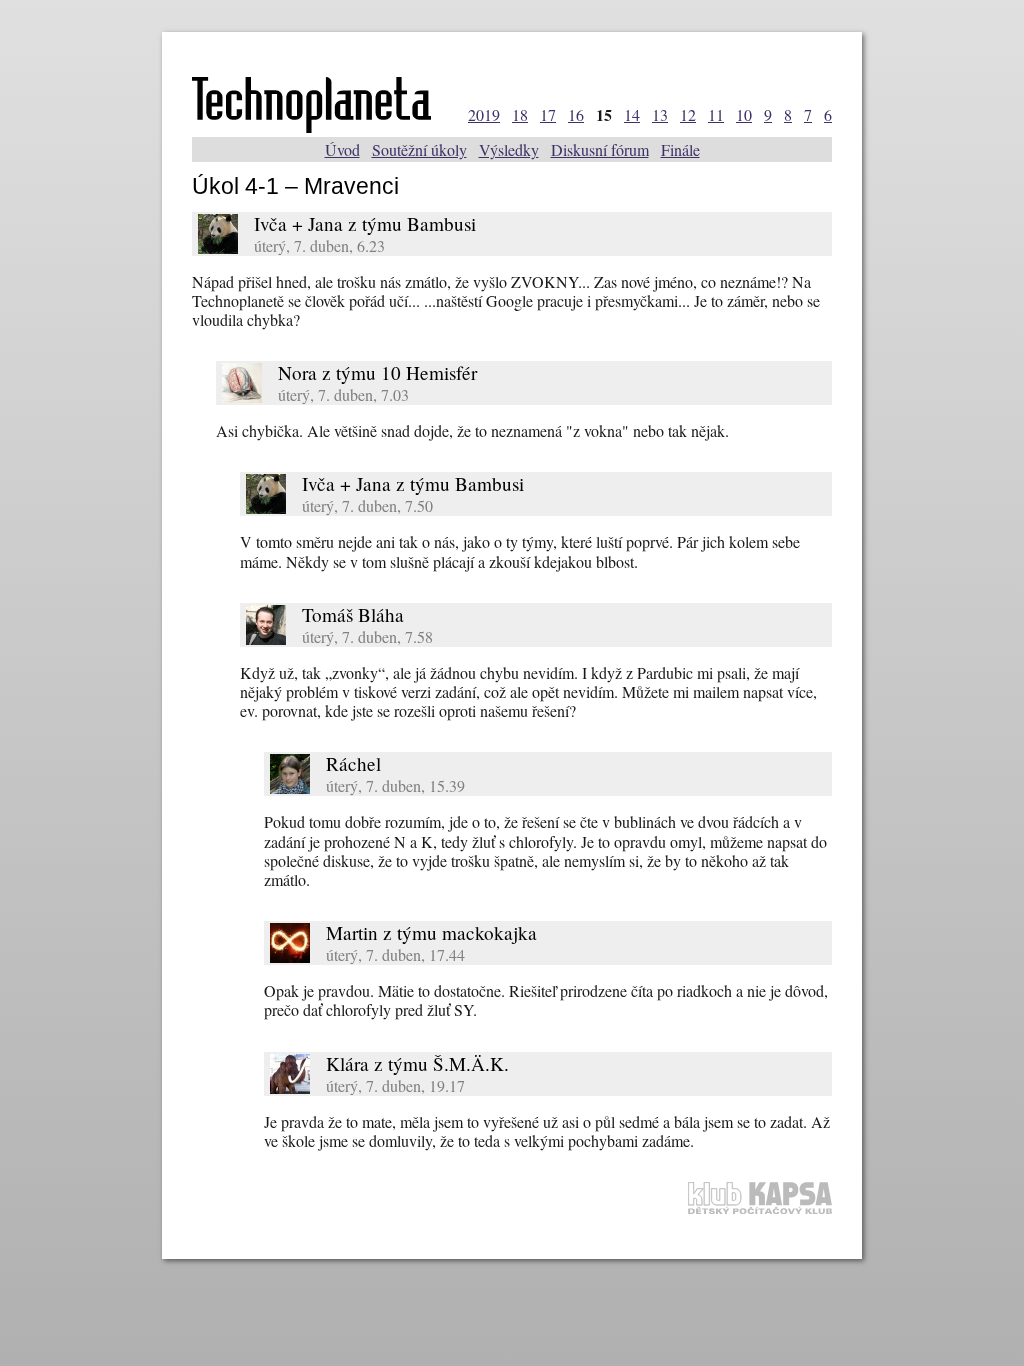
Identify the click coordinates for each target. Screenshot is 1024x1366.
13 (660, 114)
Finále (680, 149)
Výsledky (509, 149)
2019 (484, 114)
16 (576, 114)
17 (548, 114)
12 (688, 114)
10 (744, 114)
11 (716, 114)
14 (632, 114)
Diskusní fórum (600, 149)
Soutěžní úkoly (419, 149)
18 (520, 114)
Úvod (342, 149)
